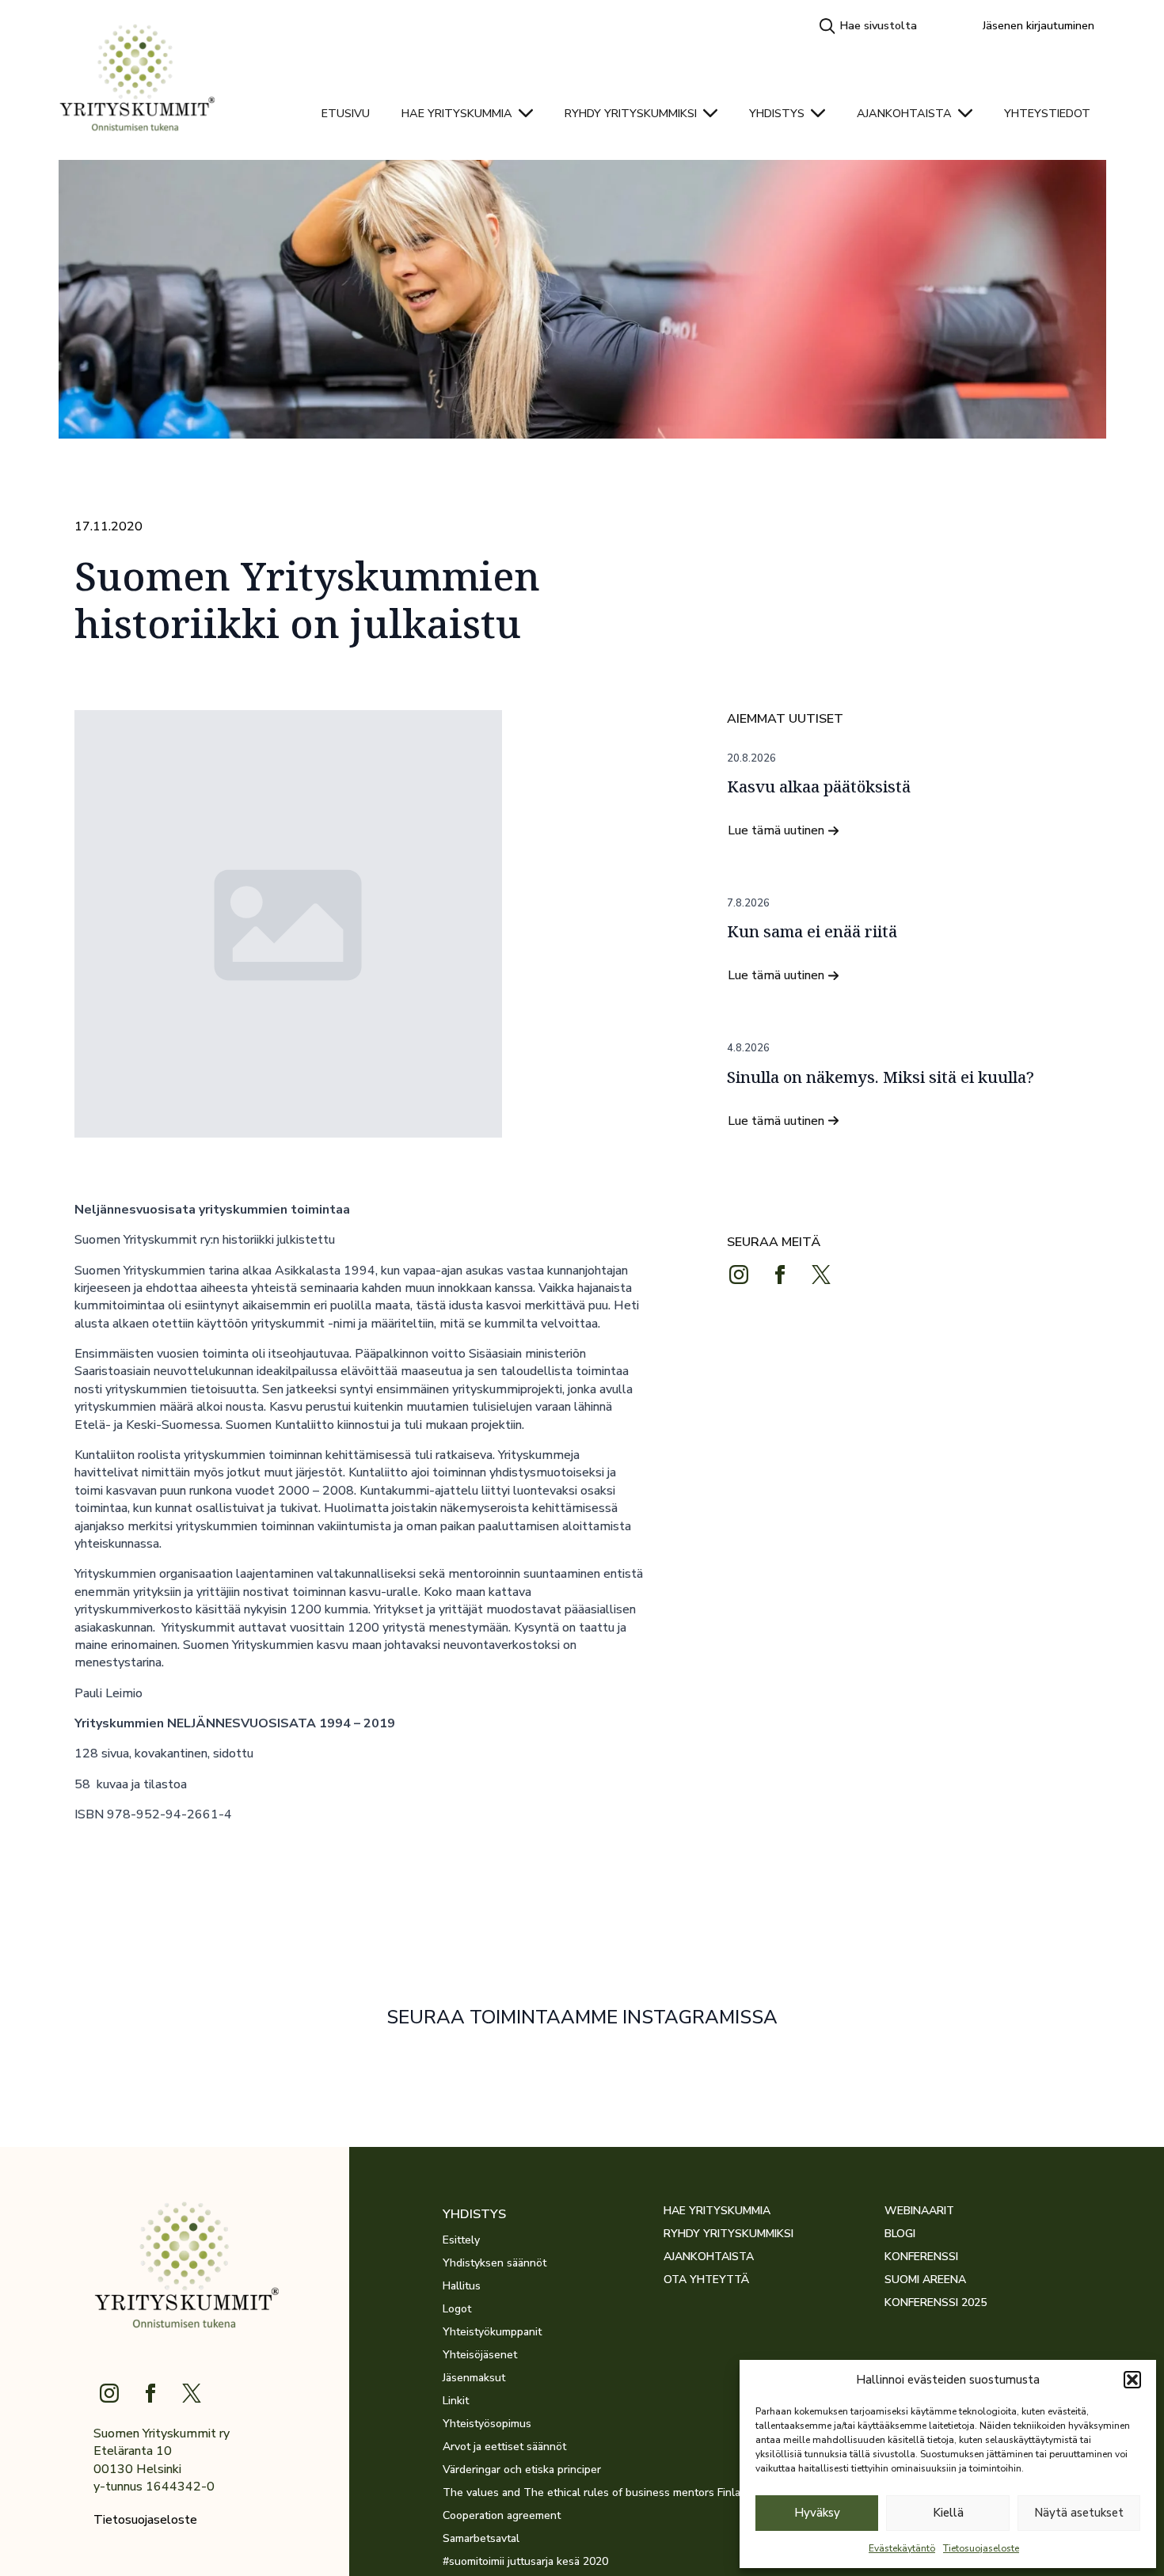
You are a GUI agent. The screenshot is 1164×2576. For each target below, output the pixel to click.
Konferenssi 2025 (936, 2303)
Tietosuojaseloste (981, 2548)
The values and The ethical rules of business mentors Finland (553, 2493)
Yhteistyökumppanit (492, 2332)
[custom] (821, 1275)
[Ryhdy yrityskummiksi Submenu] (715, 113)
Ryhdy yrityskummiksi (631, 113)
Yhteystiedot (1047, 113)
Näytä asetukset (1079, 2513)
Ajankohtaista (904, 113)
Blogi (900, 2234)
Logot (457, 2309)
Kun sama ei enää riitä (812, 932)
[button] (1132, 2380)
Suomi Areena (925, 2280)
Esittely (461, 2240)
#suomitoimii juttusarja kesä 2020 (525, 2562)
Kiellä (948, 2513)
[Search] (827, 26)
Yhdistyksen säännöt (495, 2263)
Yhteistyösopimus (487, 2424)
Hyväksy (817, 2513)
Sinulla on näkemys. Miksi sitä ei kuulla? (881, 1077)
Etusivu (346, 113)
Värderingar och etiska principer (522, 2470)
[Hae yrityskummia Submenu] (531, 113)
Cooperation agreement (502, 2516)
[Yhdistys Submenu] (823, 113)
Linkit (456, 2401)
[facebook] (780, 1275)
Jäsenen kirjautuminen (1038, 25)
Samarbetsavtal (481, 2539)
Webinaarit (919, 2211)
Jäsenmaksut (474, 2378)
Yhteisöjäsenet (480, 2355)
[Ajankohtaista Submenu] (970, 113)
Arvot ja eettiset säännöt (504, 2447)
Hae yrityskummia (457, 113)
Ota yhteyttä (706, 2280)
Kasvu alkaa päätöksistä (819, 787)
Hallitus (462, 2286)
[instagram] (739, 1275)
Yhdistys (777, 113)
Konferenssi (921, 2257)
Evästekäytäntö (902, 2548)
